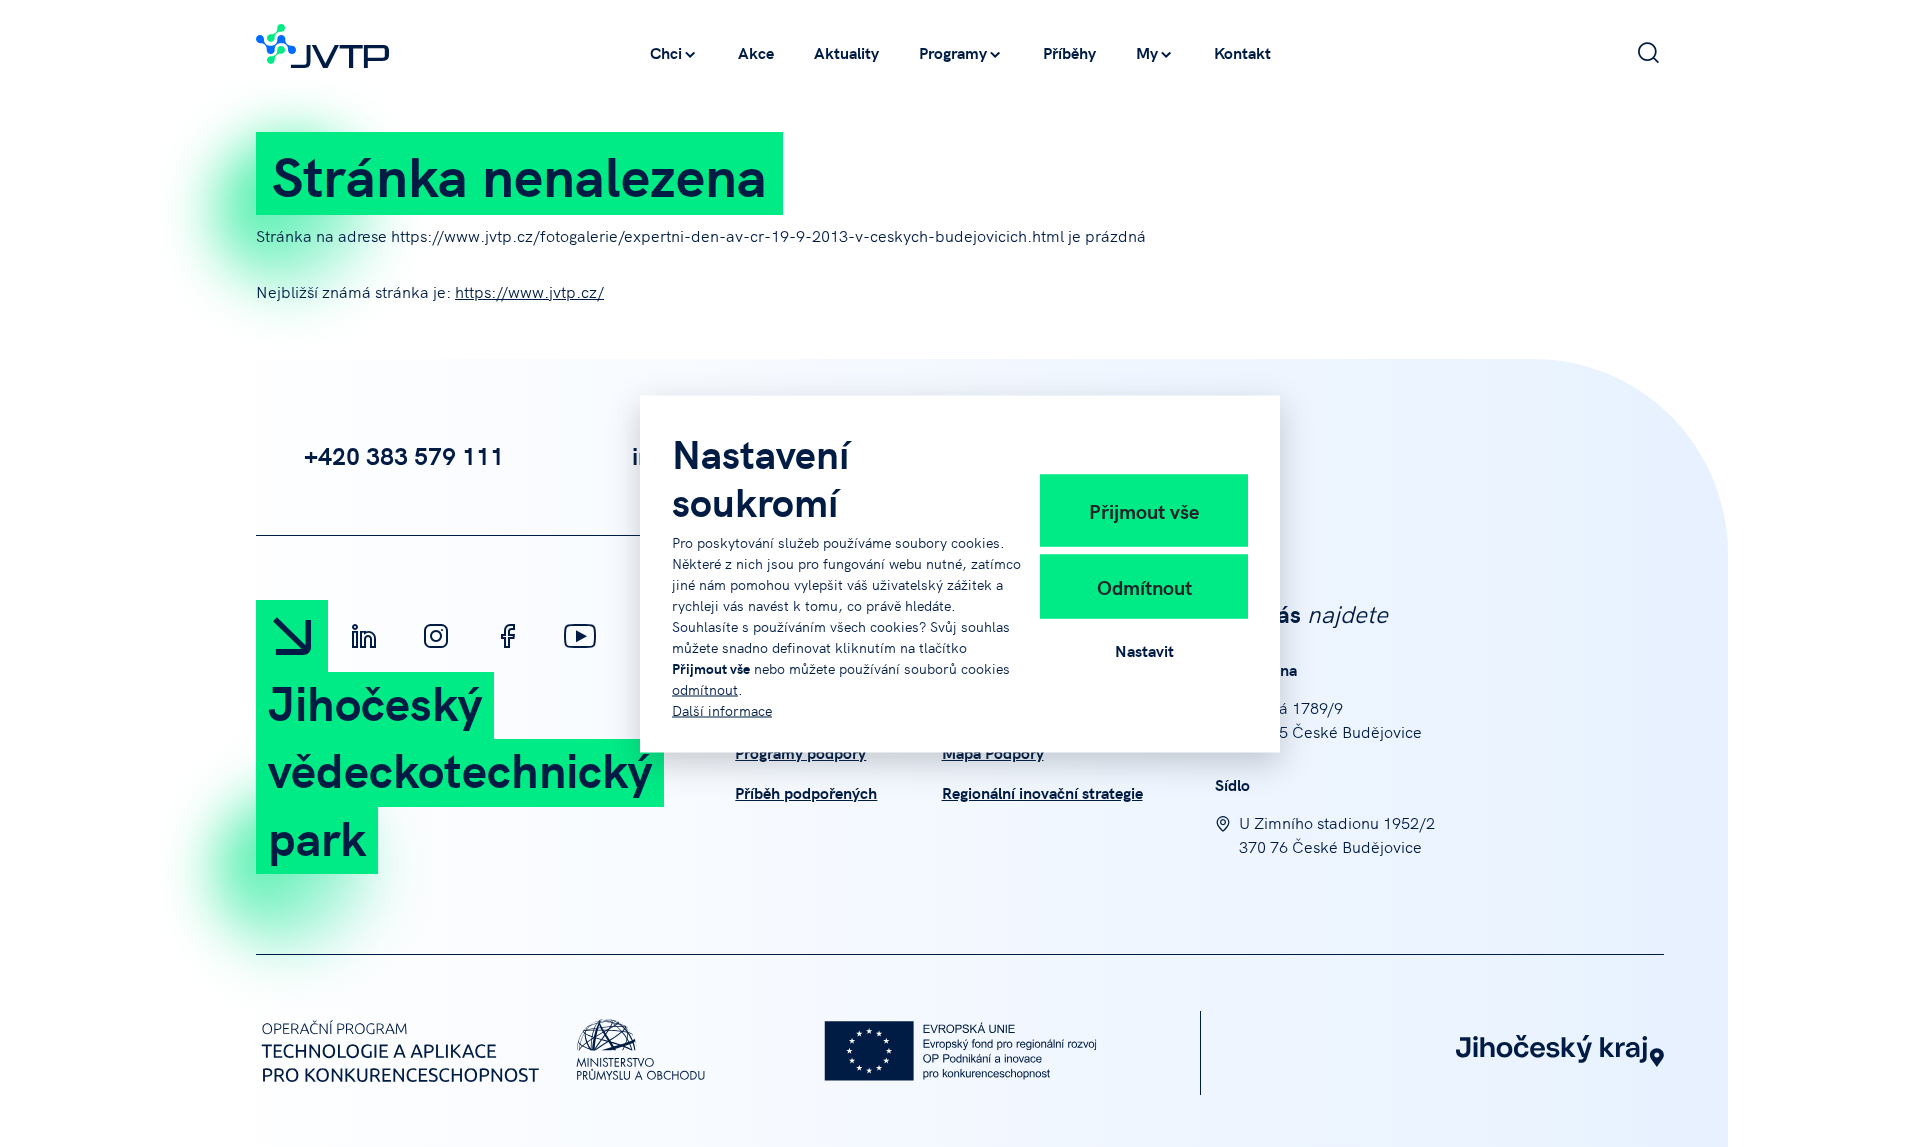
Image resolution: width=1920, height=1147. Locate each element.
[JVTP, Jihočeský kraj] (322, 43)
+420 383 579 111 (404, 455)
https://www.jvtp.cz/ (529, 291)
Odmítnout (1144, 586)
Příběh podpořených (806, 792)
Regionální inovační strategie (1042, 792)
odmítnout (705, 688)
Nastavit (1144, 650)
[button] (674, 52)
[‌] (364, 636)
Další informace (722, 709)
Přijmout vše (1144, 510)
